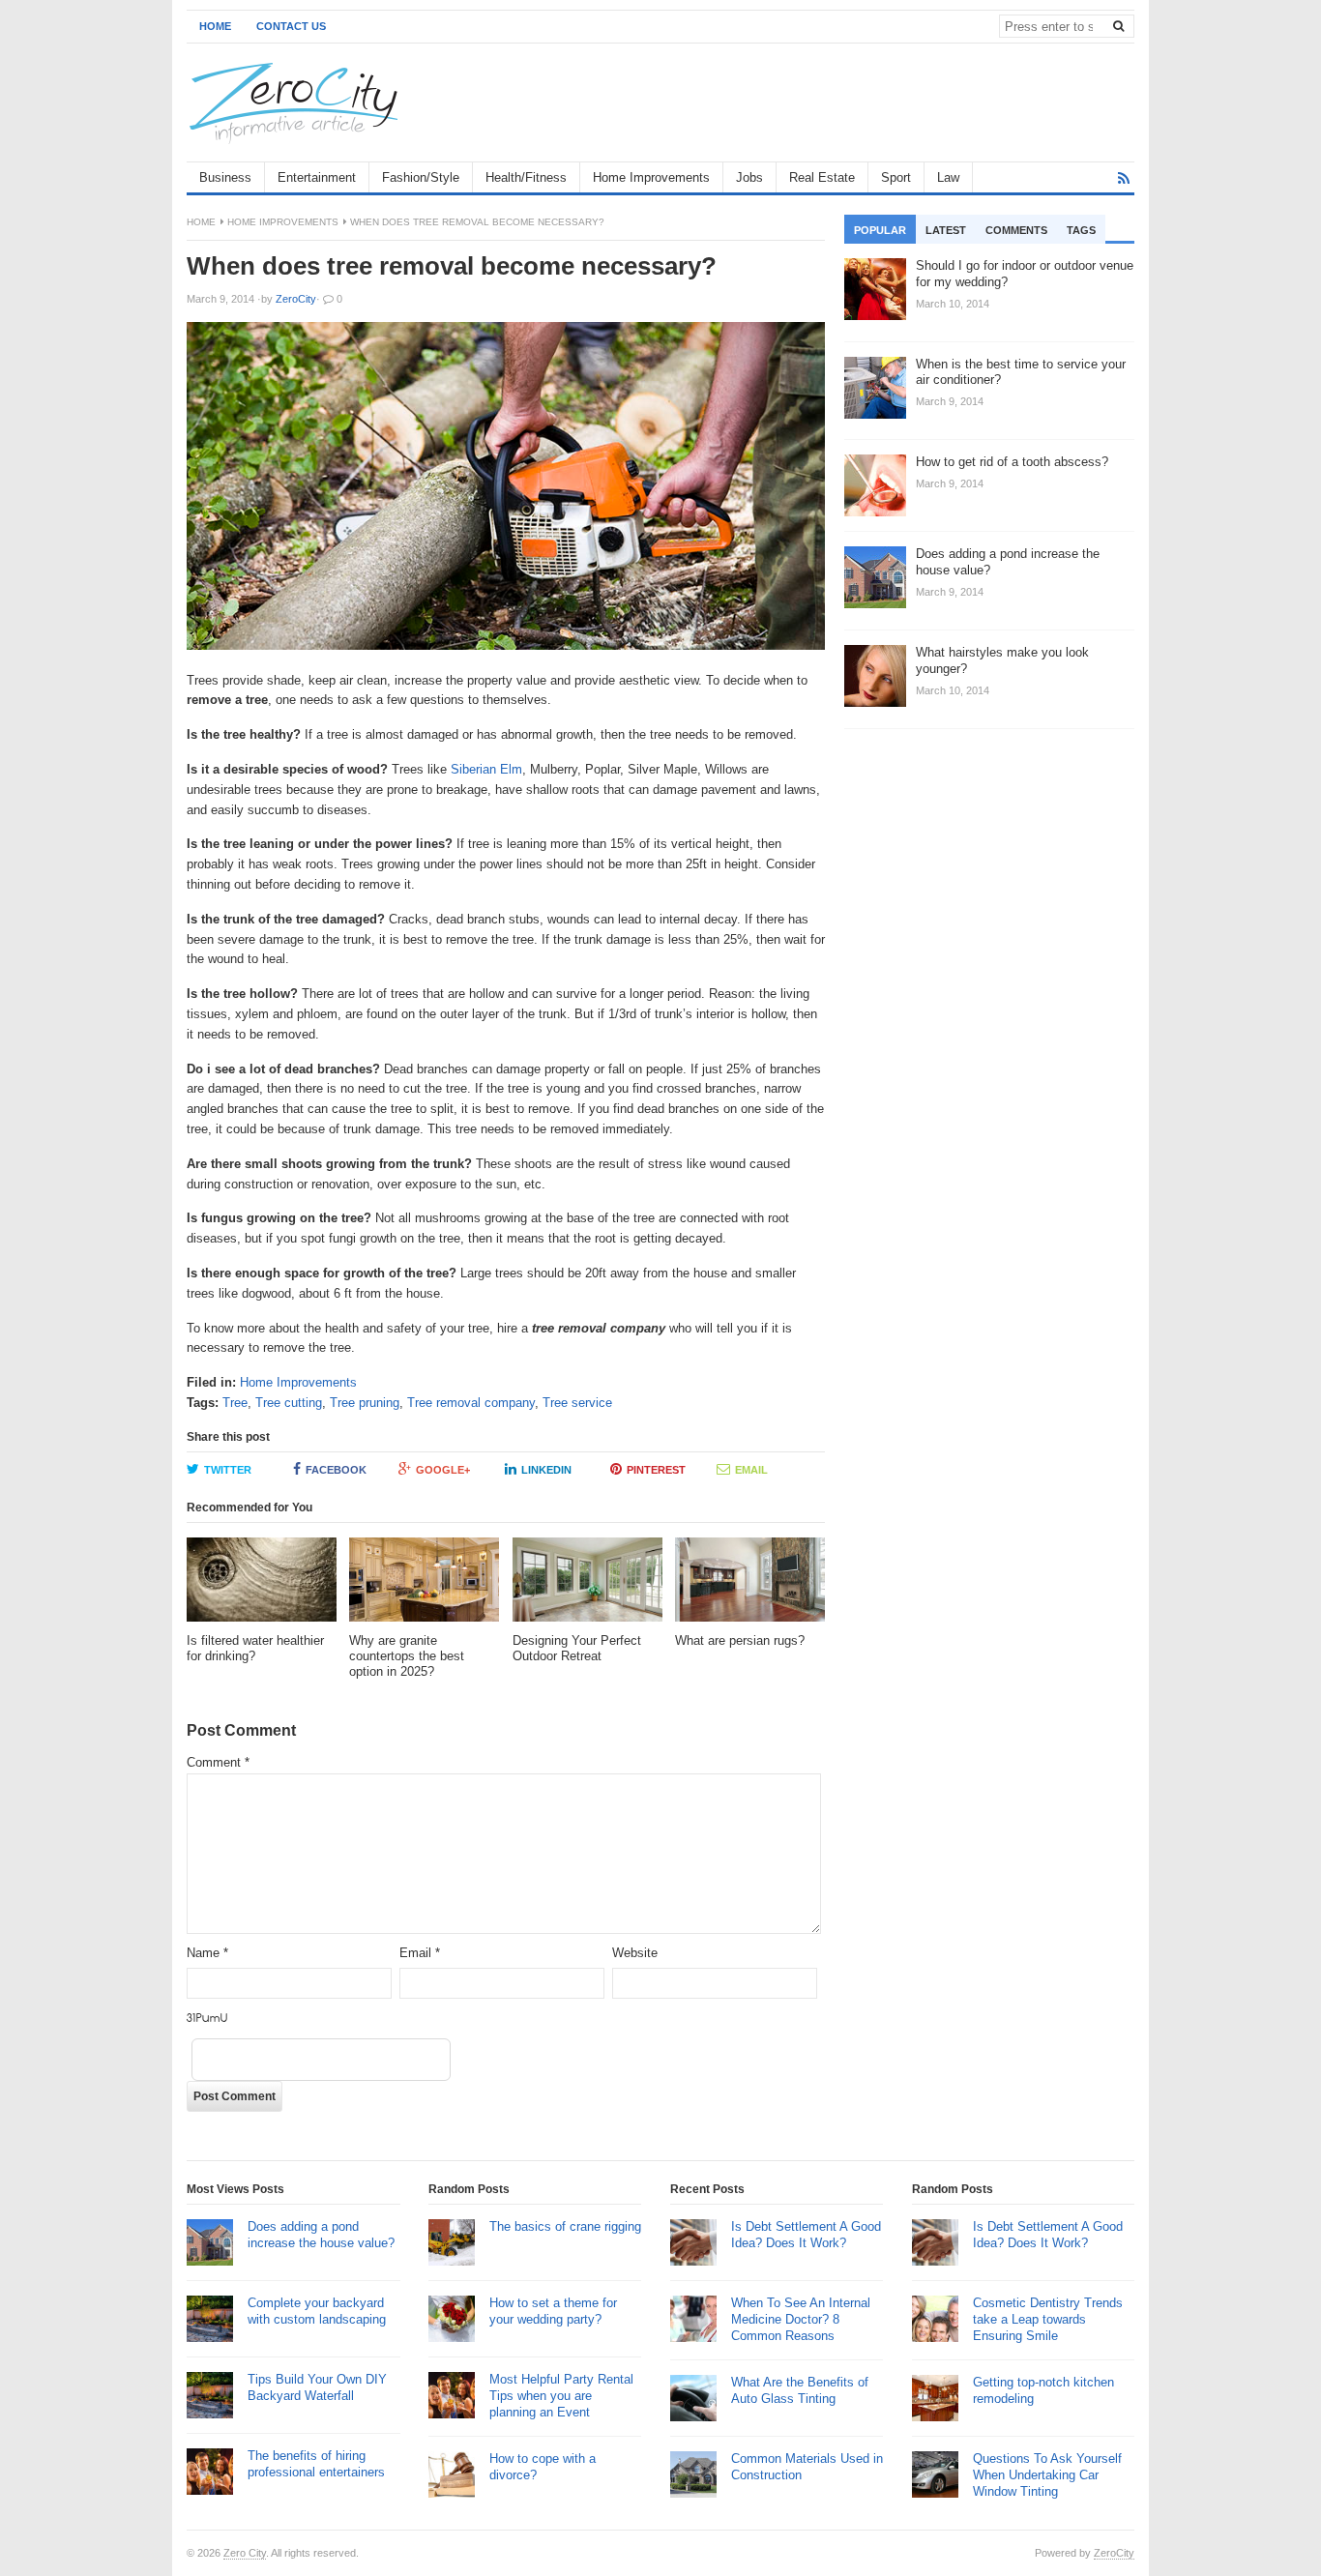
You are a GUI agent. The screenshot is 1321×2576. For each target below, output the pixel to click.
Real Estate (822, 177)
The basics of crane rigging (565, 2226)
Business (225, 177)
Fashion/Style (421, 177)
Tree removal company (471, 1403)
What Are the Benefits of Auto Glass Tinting (800, 2390)
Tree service (577, 1403)
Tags (1081, 230)
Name (207, 1953)
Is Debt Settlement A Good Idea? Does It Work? (806, 2235)
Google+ (443, 1470)
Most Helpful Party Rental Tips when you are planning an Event (561, 2396)
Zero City (245, 2553)
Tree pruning (365, 1403)
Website (635, 1953)
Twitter (228, 1470)
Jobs (749, 177)
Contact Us (291, 26)
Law (948, 177)
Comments (1016, 230)
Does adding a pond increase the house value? (321, 2235)
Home (215, 26)
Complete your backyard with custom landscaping (317, 2311)
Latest (946, 230)
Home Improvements (651, 177)
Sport (896, 177)
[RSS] (1124, 178)
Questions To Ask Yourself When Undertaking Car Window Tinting (1047, 2475)
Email (751, 1470)
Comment (218, 1762)
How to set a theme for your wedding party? (553, 2311)
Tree (235, 1403)
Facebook (336, 1470)
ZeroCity (1114, 2553)
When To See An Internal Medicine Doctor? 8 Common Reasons (801, 2319)
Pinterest (656, 1470)
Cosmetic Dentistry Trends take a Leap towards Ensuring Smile (1048, 2319)
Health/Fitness (526, 177)
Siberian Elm (486, 769)
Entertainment (317, 177)
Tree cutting (289, 1403)
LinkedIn (546, 1470)
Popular (880, 230)
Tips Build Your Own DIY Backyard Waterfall (317, 2387)
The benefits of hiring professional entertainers (316, 2464)
